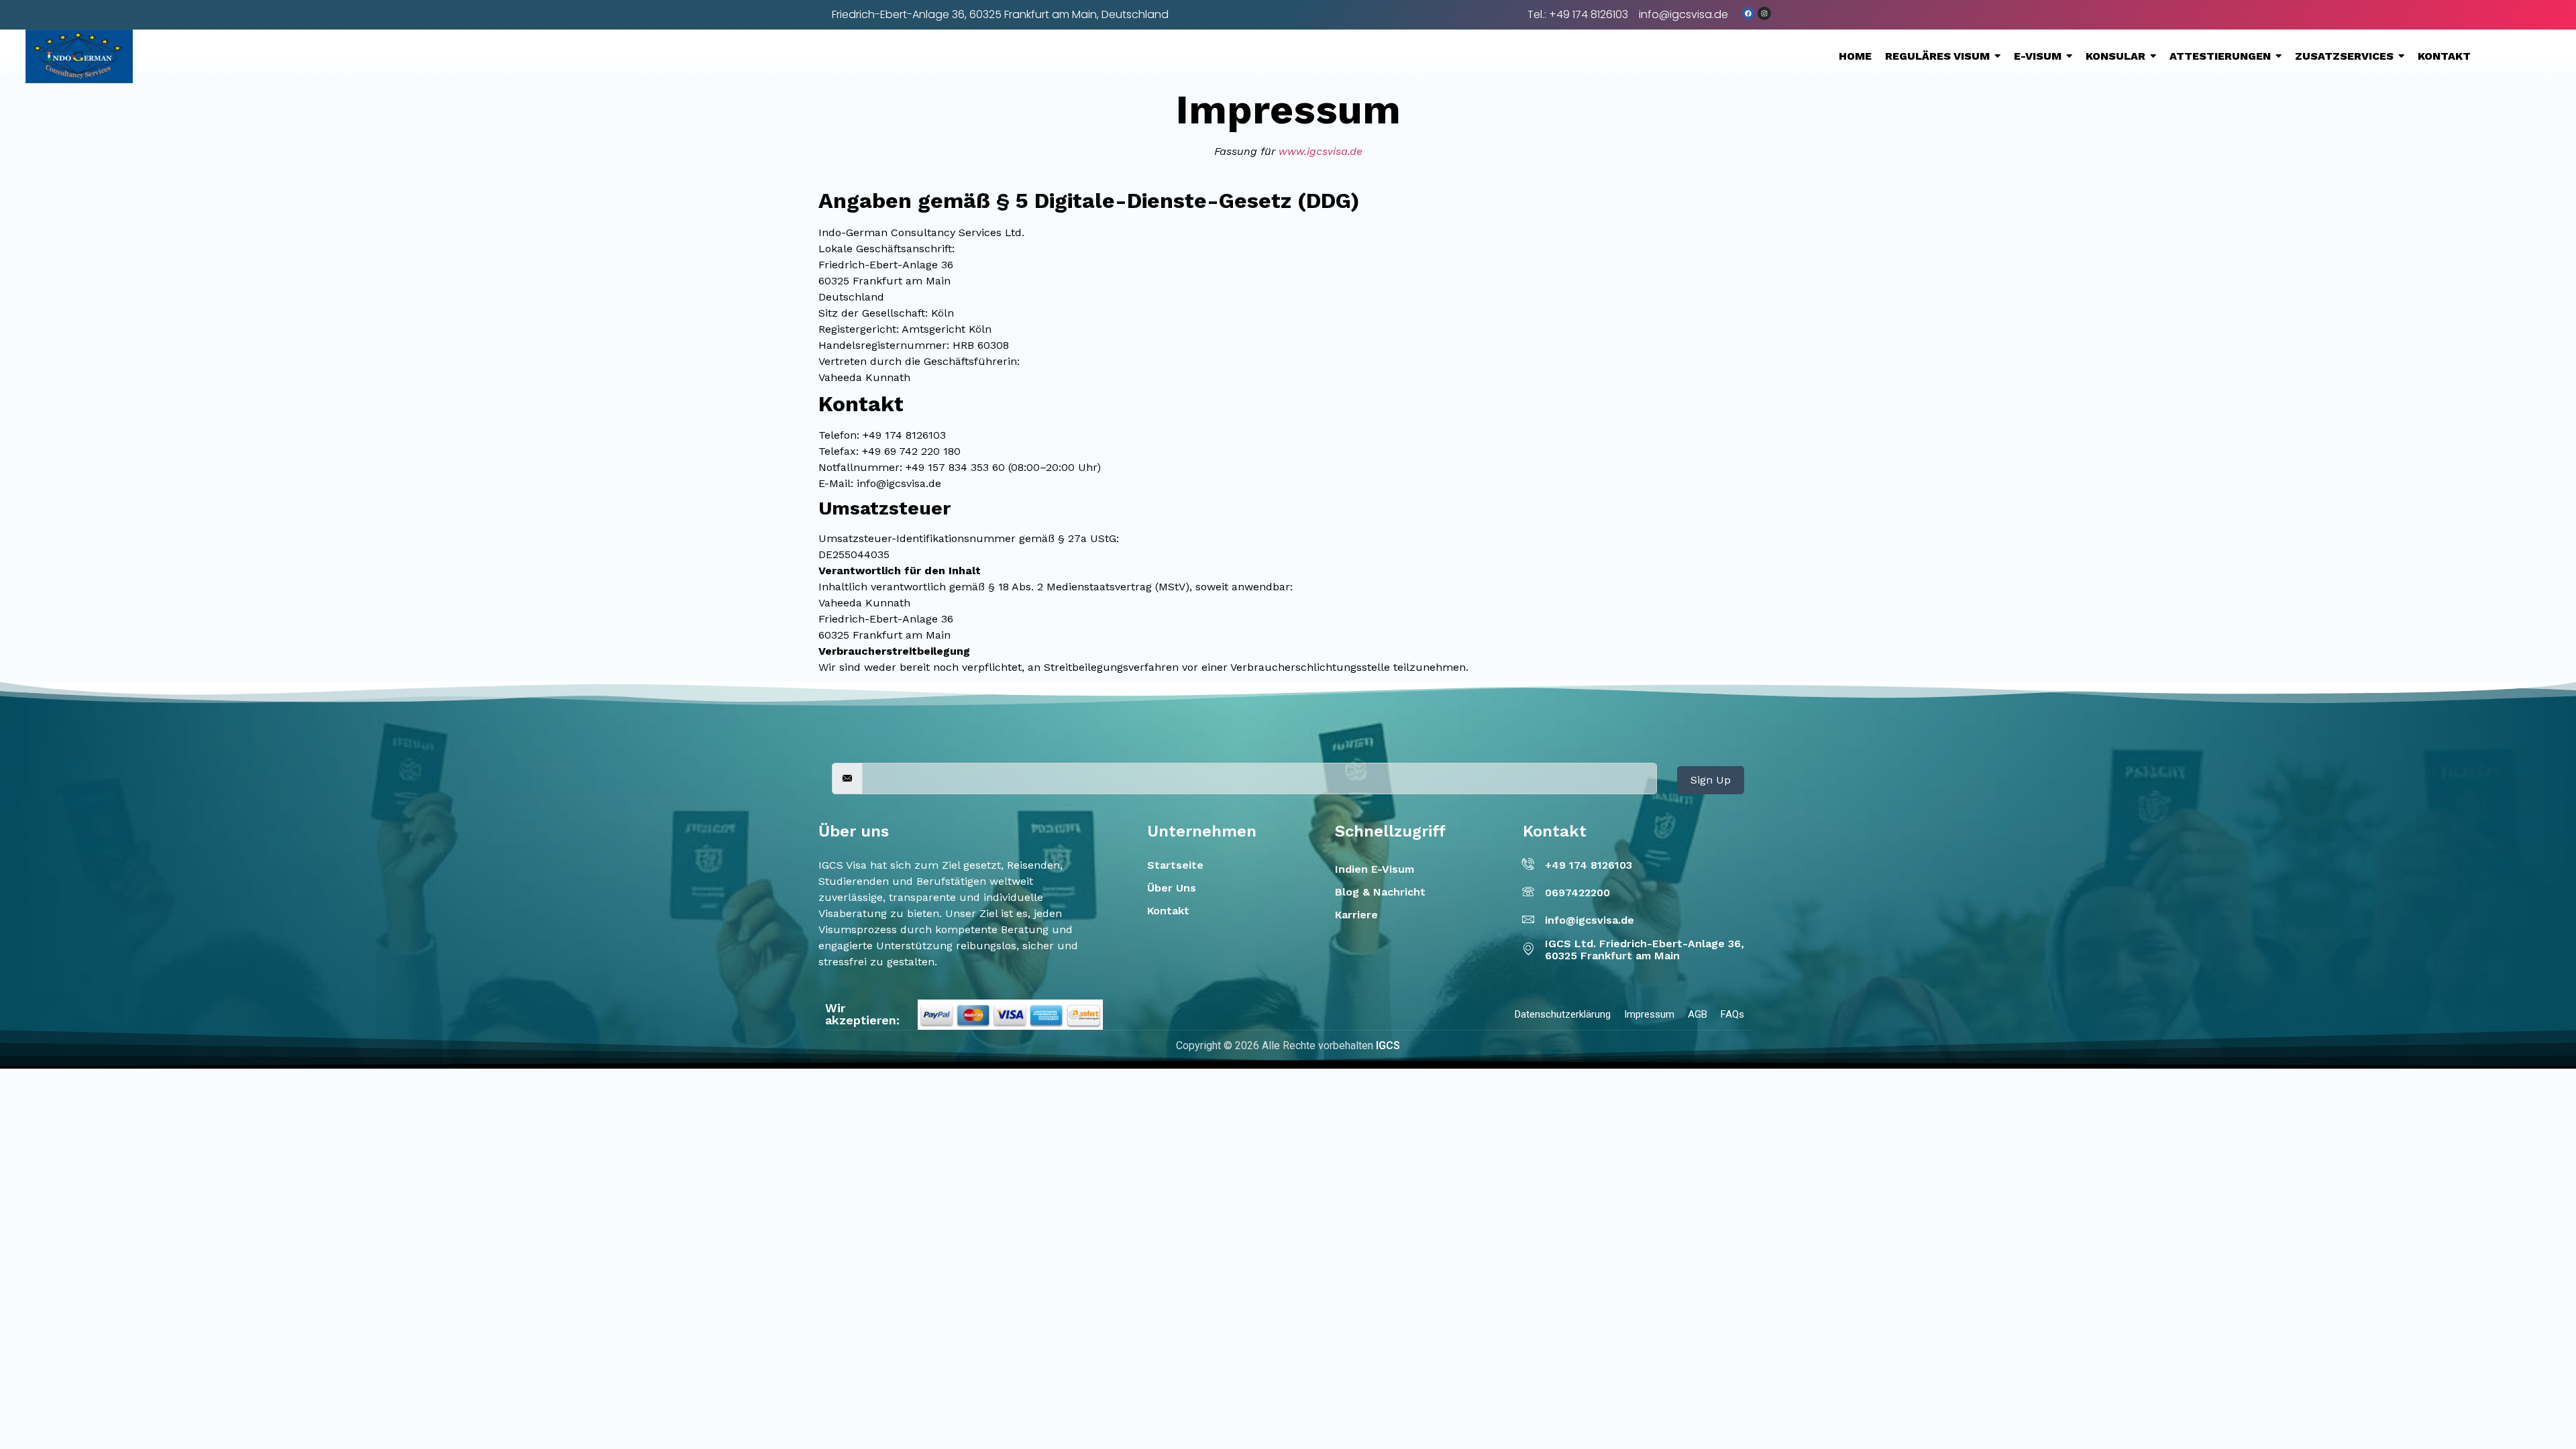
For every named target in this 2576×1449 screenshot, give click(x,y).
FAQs (1732, 1014)
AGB (1698, 1014)
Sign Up (1711, 780)
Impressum (1649, 1014)
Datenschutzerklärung (1563, 1014)
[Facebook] (1748, 13)
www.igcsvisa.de (1321, 151)
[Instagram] (1764, 13)
